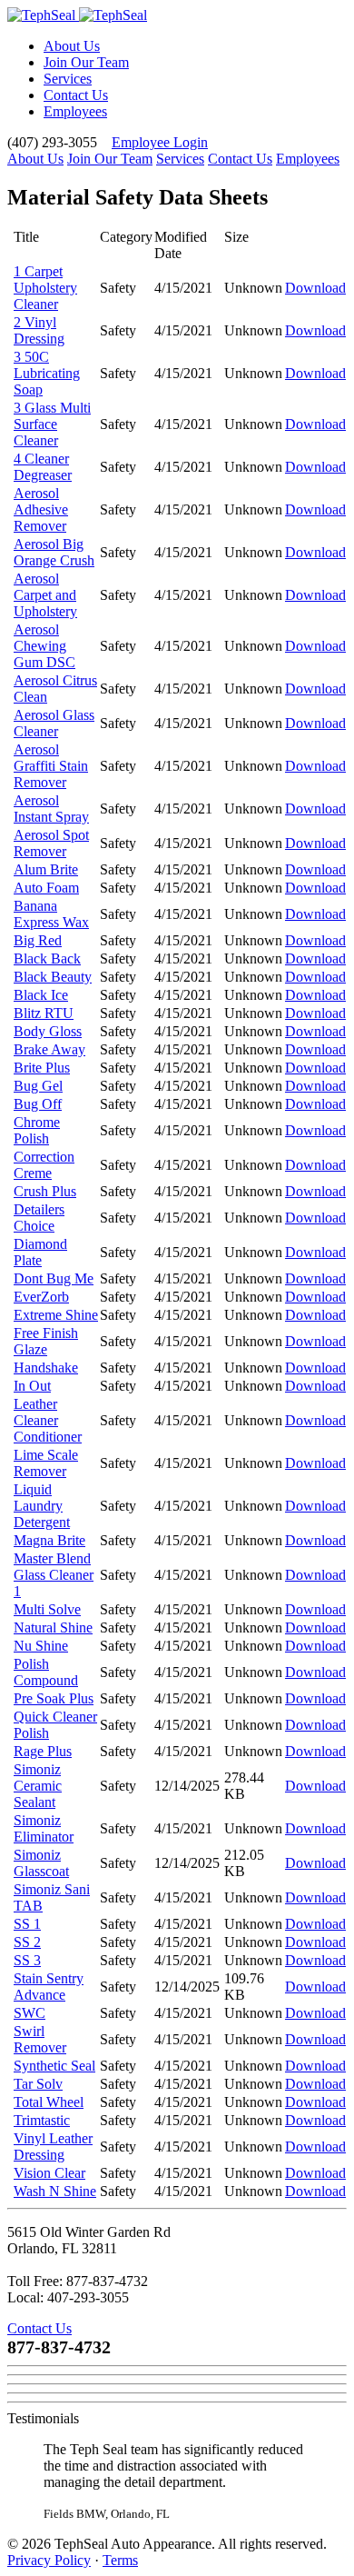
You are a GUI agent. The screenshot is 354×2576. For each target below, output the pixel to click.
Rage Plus (43, 1751)
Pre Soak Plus (54, 1698)
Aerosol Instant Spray (51, 809)
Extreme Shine (56, 1315)
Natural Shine (53, 1627)
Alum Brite (46, 869)
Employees (75, 111)
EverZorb (41, 1297)
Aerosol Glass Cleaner (54, 723)
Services (68, 79)
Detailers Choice (39, 1218)
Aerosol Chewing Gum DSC (44, 646)
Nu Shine (41, 1646)
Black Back (47, 959)
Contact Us (76, 95)
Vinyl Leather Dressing (53, 2147)
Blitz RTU (44, 1013)
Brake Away (49, 1049)
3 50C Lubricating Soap (47, 373)
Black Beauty (53, 977)
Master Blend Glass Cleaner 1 (54, 1575)
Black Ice (41, 995)
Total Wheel (49, 2102)
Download (315, 288)
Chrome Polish (37, 1130)
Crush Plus (45, 1191)
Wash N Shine (55, 2191)
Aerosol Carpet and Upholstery (45, 595)
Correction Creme (44, 1165)
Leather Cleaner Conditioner (48, 1420)
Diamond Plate (40, 1252)
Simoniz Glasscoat (41, 1863)
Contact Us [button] (39, 2328)
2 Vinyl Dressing (39, 330)
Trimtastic (42, 2120)
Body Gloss (48, 1031)
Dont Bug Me (54, 1278)
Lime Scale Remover (46, 1463)
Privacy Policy (49, 2560)
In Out (32, 1386)
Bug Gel (38, 1086)
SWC (29, 2013)
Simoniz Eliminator (44, 1828)
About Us (72, 46)
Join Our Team (86, 62)
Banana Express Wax (51, 914)
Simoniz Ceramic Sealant (38, 1786)
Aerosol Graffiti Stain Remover (51, 766)
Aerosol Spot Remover (51, 843)
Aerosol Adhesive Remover (41, 509)
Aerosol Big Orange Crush (54, 552)
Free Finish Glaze (46, 1341)
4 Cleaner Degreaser (43, 467)
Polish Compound (46, 1672)
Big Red (38, 940)
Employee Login (160, 142)
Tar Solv (38, 2084)
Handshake (46, 1368)
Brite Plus (42, 1068)
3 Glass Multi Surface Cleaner (52, 424)
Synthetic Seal (54, 2066)
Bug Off (38, 1104)
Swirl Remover (40, 2039)
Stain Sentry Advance (49, 1987)
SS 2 (27, 1942)
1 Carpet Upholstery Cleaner (45, 288)
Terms (120, 2560)
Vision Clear (49, 2173)
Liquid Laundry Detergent (42, 1506)
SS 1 (27, 1924)
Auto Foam (46, 888)
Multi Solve (47, 1609)
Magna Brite (49, 1540)
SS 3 (27, 1960)
